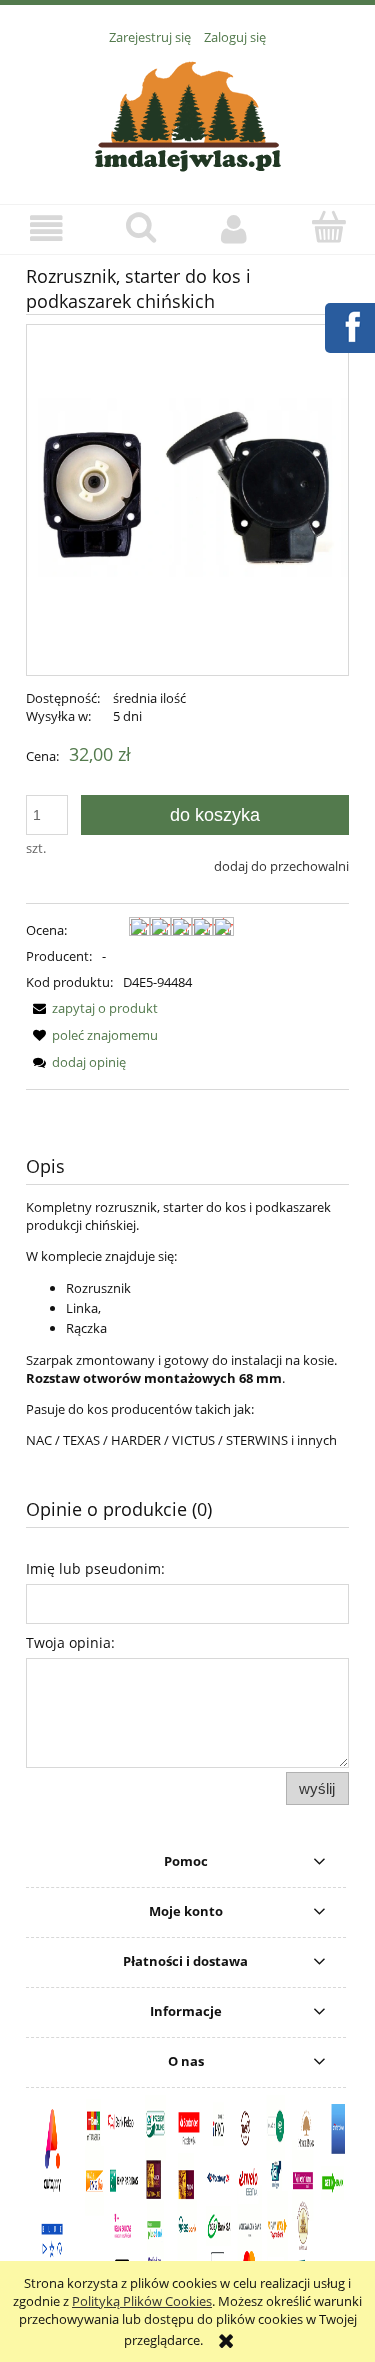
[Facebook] (349, 325)
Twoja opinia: (70, 1642)
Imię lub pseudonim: (95, 1568)
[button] (47, 228)
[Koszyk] (328, 227)
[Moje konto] (235, 228)
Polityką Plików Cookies (142, 2301)
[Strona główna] (188, 114)
